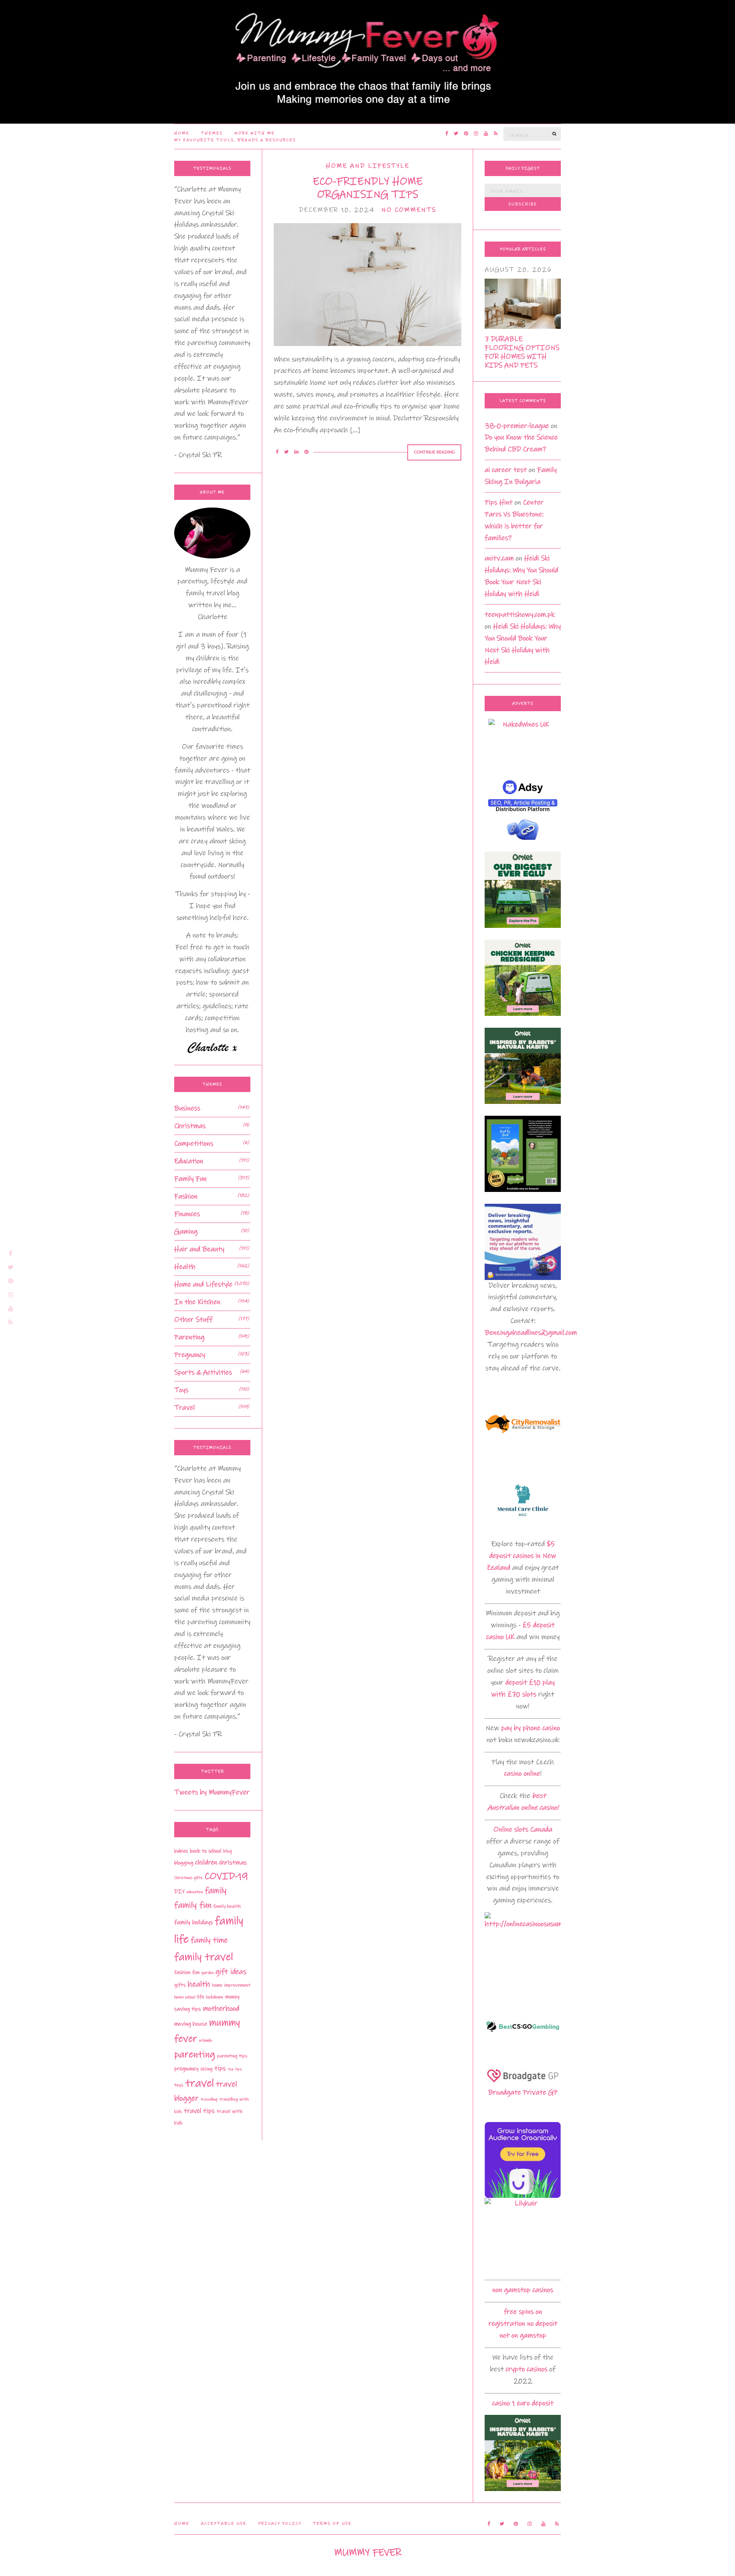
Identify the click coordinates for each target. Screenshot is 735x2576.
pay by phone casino (531, 1728)
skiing (206, 2069)
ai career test (506, 470)
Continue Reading (434, 452)
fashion (182, 1972)
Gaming (186, 1232)
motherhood (221, 2009)
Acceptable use (224, 2524)
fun (196, 1972)
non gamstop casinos (523, 2290)
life (201, 1997)
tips (220, 2068)
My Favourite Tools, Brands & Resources (235, 140)
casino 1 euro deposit (523, 2403)
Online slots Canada (523, 1829)
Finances (187, 1214)
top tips (235, 2069)
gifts (180, 1985)
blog (228, 1851)
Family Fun (190, 1179)
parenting (195, 2054)
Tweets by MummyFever (212, 1792)
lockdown (215, 1997)
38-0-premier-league (517, 426)
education (195, 1892)
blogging (184, 1863)
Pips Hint (499, 502)
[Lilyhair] (523, 2236)
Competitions (194, 1144)
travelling (209, 2099)
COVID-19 (226, 1876)
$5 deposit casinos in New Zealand (521, 1556)
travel (200, 2083)
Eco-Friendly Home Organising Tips (368, 188)
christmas (233, 1863)
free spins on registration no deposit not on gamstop (523, 2324)
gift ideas (231, 1972)
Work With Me (255, 133)
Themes (212, 133)
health (199, 1984)
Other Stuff (193, 1320)
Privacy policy (280, 2524)
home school (185, 1997)
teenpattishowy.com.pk (520, 615)
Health (185, 1267)
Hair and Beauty (199, 1249)
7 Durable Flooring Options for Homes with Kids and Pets (522, 352)
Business (187, 1108)
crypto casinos (527, 2369)
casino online (522, 1774)
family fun (193, 1905)
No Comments (409, 210)
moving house (191, 2024)
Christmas (190, 1126)
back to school (206, 1851)
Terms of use (332, 2524)
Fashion (186, 1196)
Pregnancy (190, 1355)
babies (181, 1851)
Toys (181, 1390)
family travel (204, 1957)
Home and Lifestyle (367, 166)
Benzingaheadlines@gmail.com (531, 1333)
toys (179, 2085)
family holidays (194, 1922)
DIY (179, 1892)
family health (227, 1906)
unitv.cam (499, 558)
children (206, 1863)
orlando (206, 2040)
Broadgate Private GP (523, 2092)
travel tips (199, 2111)
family (216, 1891)
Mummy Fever (368, 2552)
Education (189, 1161)
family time (209, 1940)
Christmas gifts (188, 1878)
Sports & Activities (203, 1372)
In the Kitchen (197, 1302)
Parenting (189, 1337)
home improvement (231, 1985)
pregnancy (186, 2069)
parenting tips (232, 2056)
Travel (185, 1408)
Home (182, 133)
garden (207, 1973)
